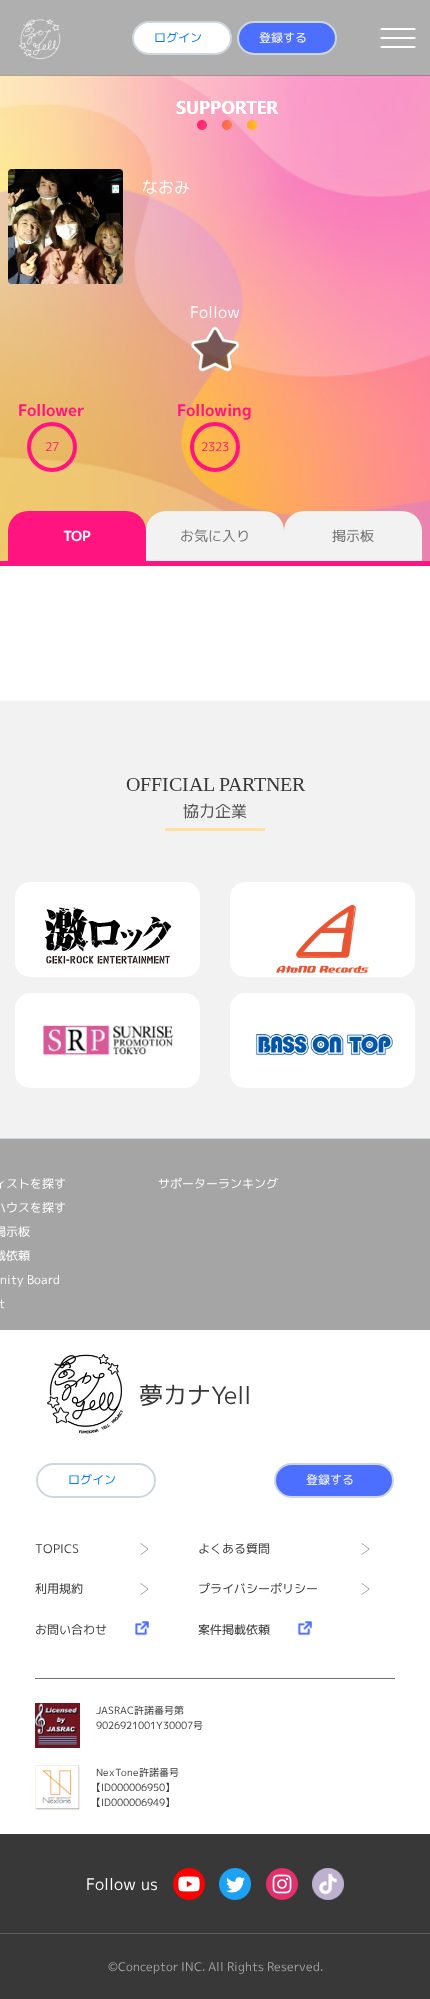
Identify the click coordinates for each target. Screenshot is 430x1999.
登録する (283, 37)
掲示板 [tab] (353, 535)
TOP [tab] (77, 535)
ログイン (178, 37)
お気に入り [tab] (215, 535)
